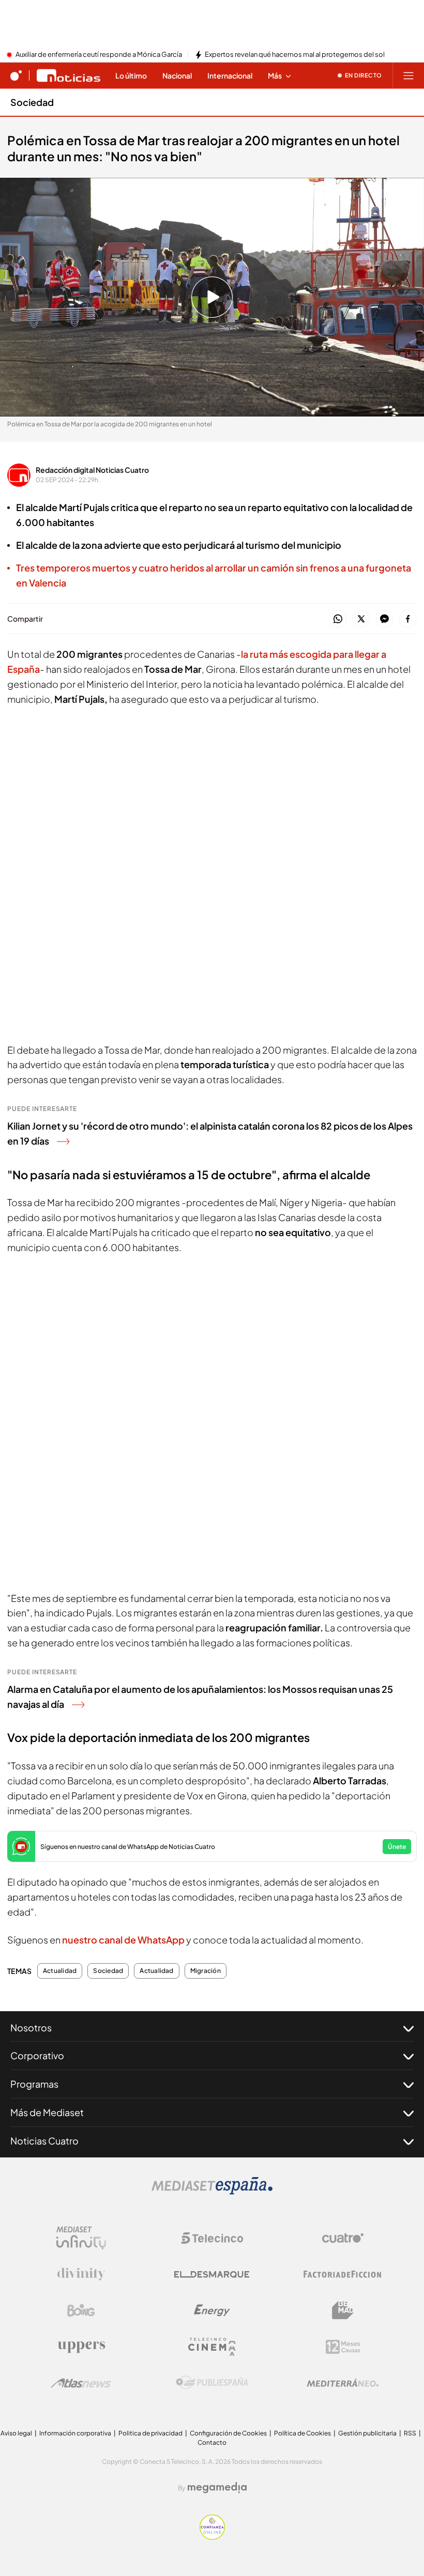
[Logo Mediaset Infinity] (81, 2238)
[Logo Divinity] (81, 2274)
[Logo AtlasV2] (81, 2383)
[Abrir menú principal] (408, 75)
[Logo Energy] (212, 2310)
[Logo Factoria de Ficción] (343, 2274)
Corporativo (37, 2055)
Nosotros (31, 2027)
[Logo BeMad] (343, 2310)
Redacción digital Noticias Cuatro (92, 470)
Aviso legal (16, 2433)
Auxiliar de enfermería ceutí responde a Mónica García (99, 55)
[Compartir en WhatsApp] (338, 619)
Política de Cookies (302, 2433)
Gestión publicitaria (367, 2433)
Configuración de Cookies (228, 2433)
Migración (206, 1971)
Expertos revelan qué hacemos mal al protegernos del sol (295, 55)
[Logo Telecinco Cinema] (212, 2347)
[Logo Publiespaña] (212, 2383)
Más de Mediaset (47, 2112)
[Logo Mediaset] (212, 2192)
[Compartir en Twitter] (361, 619)
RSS (410, 2433)
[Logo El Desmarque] (212, 2274)
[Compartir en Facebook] (408, 619)
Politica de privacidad (150, 2433)
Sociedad (32, 102)
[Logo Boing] (81, 2310)
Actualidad (60, 1971)
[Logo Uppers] (81, 2347)
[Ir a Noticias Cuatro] (69, 75)
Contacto (212, 2442)
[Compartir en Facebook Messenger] (384, 619)
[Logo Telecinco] (212, 2238)
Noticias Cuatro (44, 2141)
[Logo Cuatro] (343, 2238)
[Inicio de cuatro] (16, 75)
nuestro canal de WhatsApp (123, 1940)
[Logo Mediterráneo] (343, 2383)
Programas (34, 2084)
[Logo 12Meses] (343, 2347)
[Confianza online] (212, 2537)
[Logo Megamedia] (217, 2488)
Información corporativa (75, 2433)
